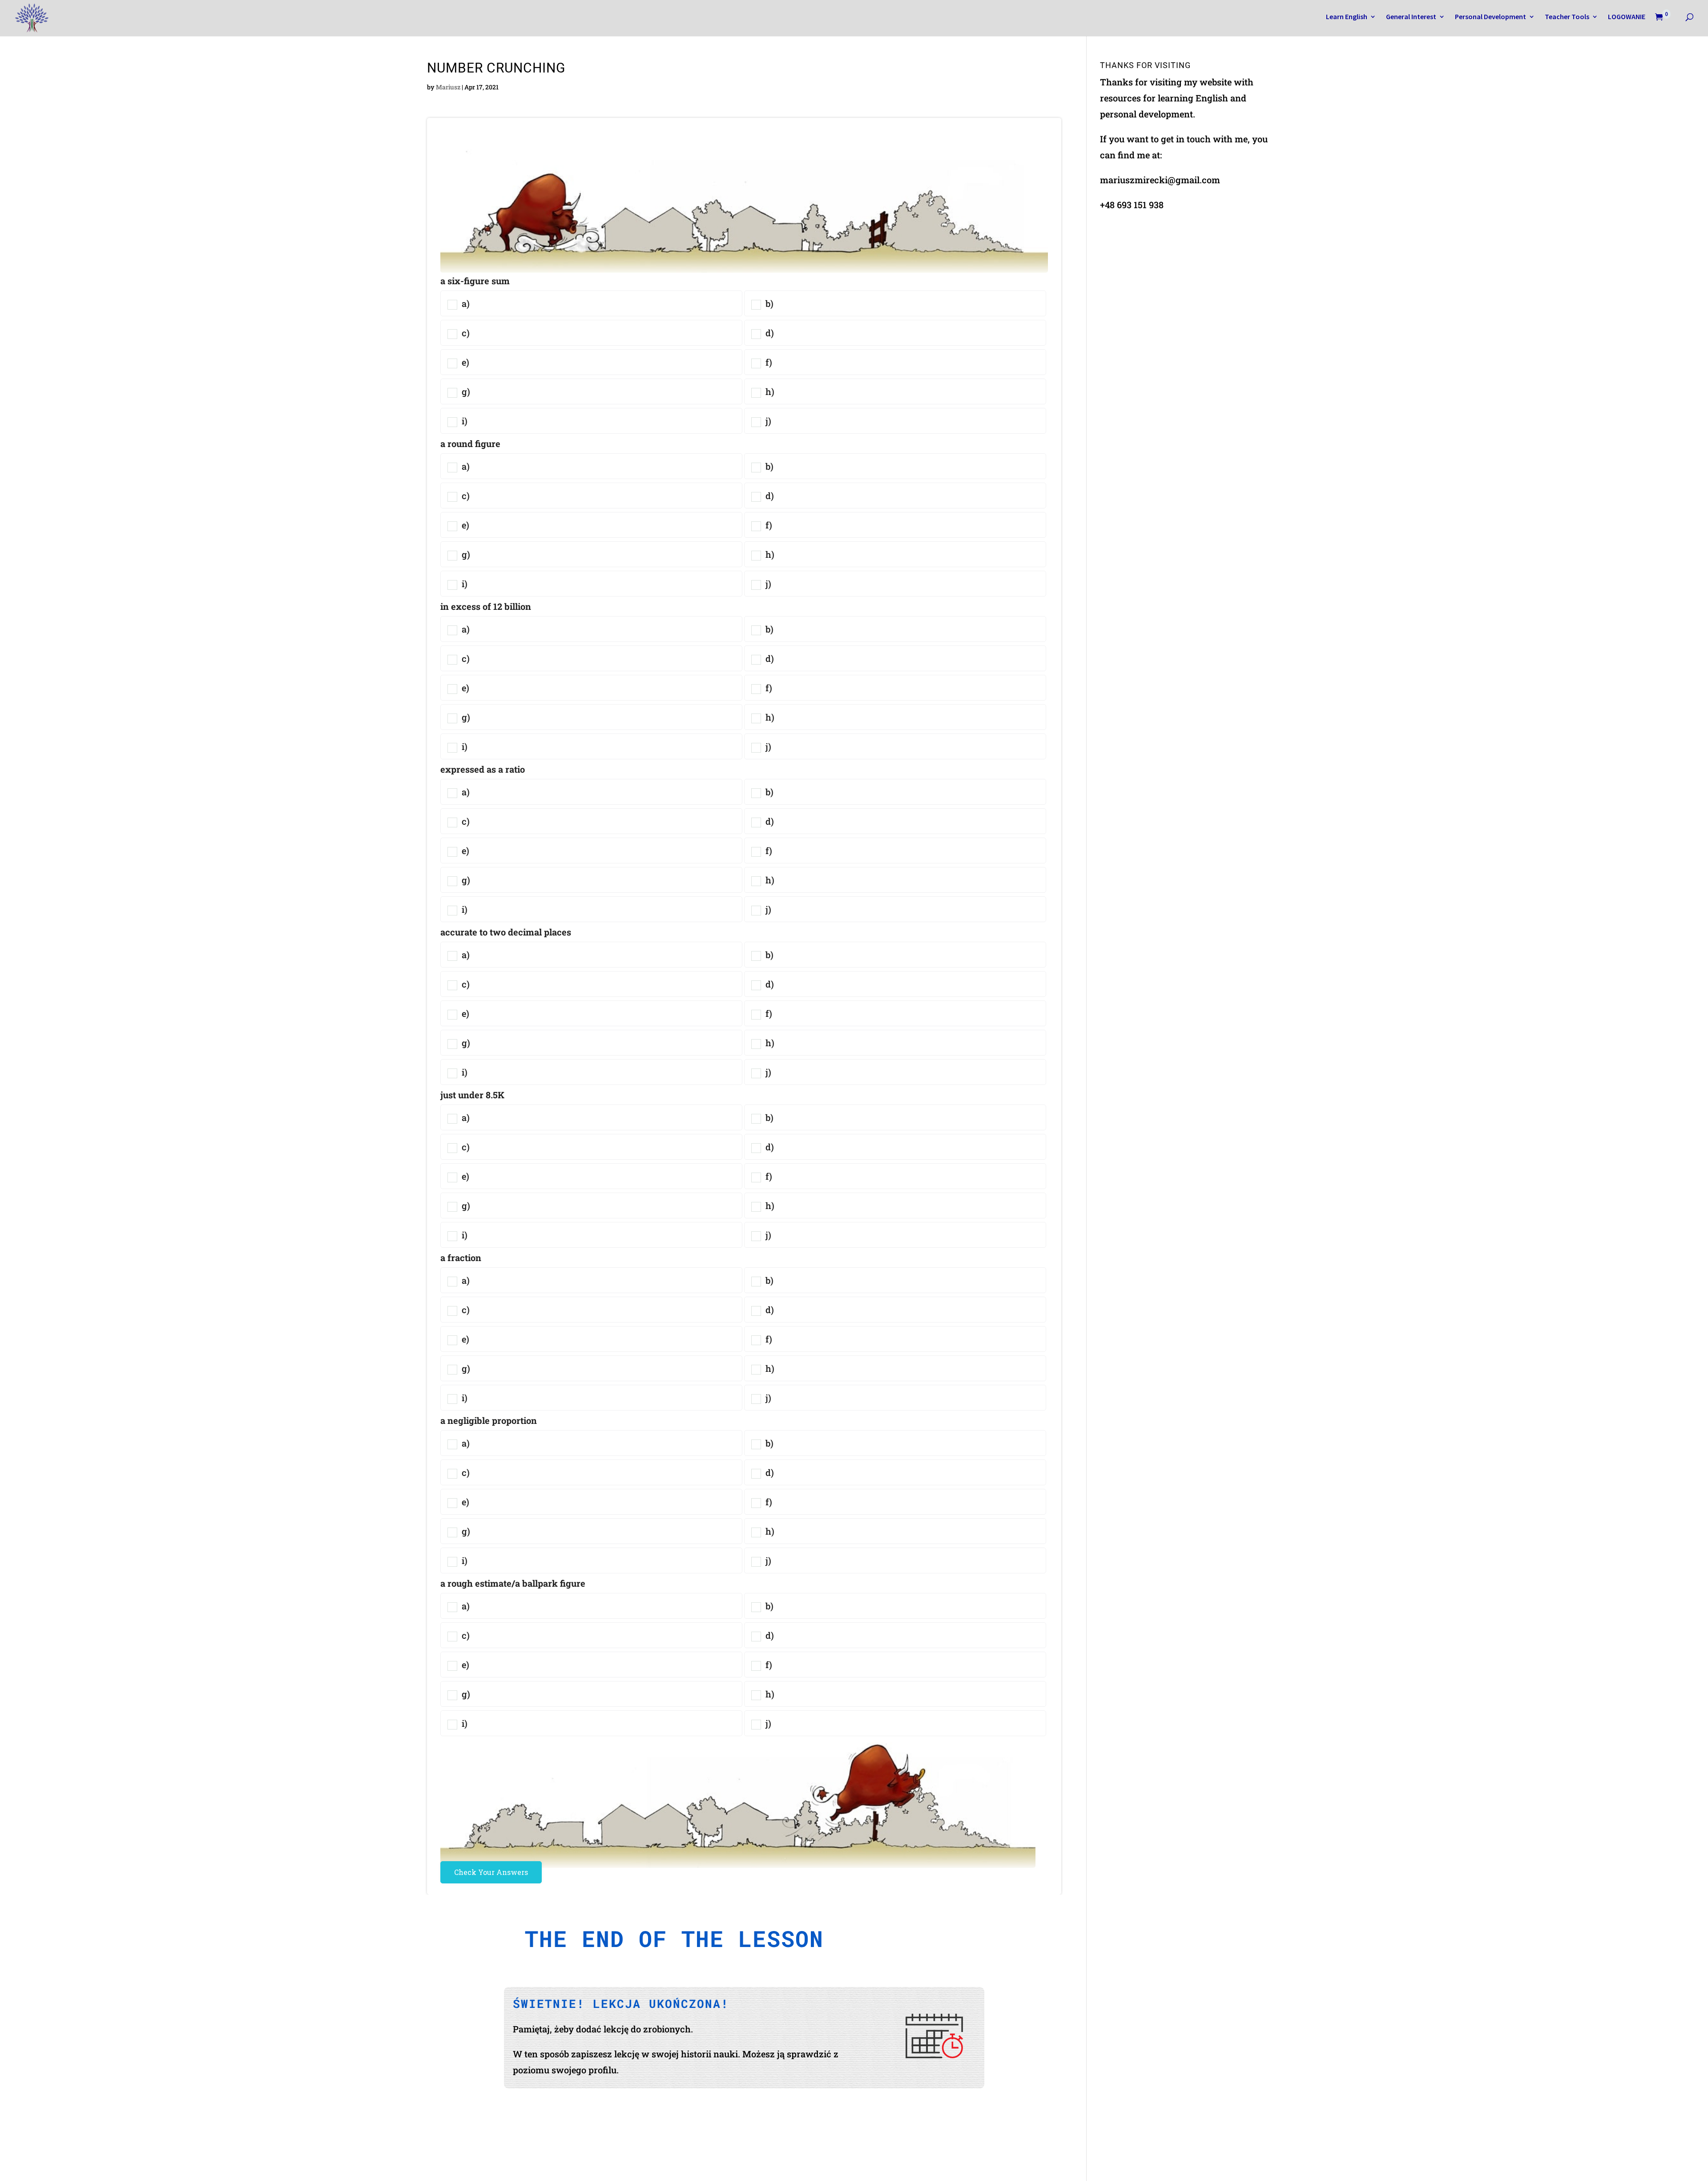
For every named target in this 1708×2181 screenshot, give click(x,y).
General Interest (1411, 17)
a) (465, 303)
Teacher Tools (1567, 17)
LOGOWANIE (1627, 17)
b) (768, 303)
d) (769, 333)
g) (465, 391)
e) (464, 362)
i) (463, 421)
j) (767, 421)
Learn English (1347, 17)
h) (769, 391)
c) (465, 333)
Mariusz (448, 87)
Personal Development (1490, 17)
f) (768, 362)
